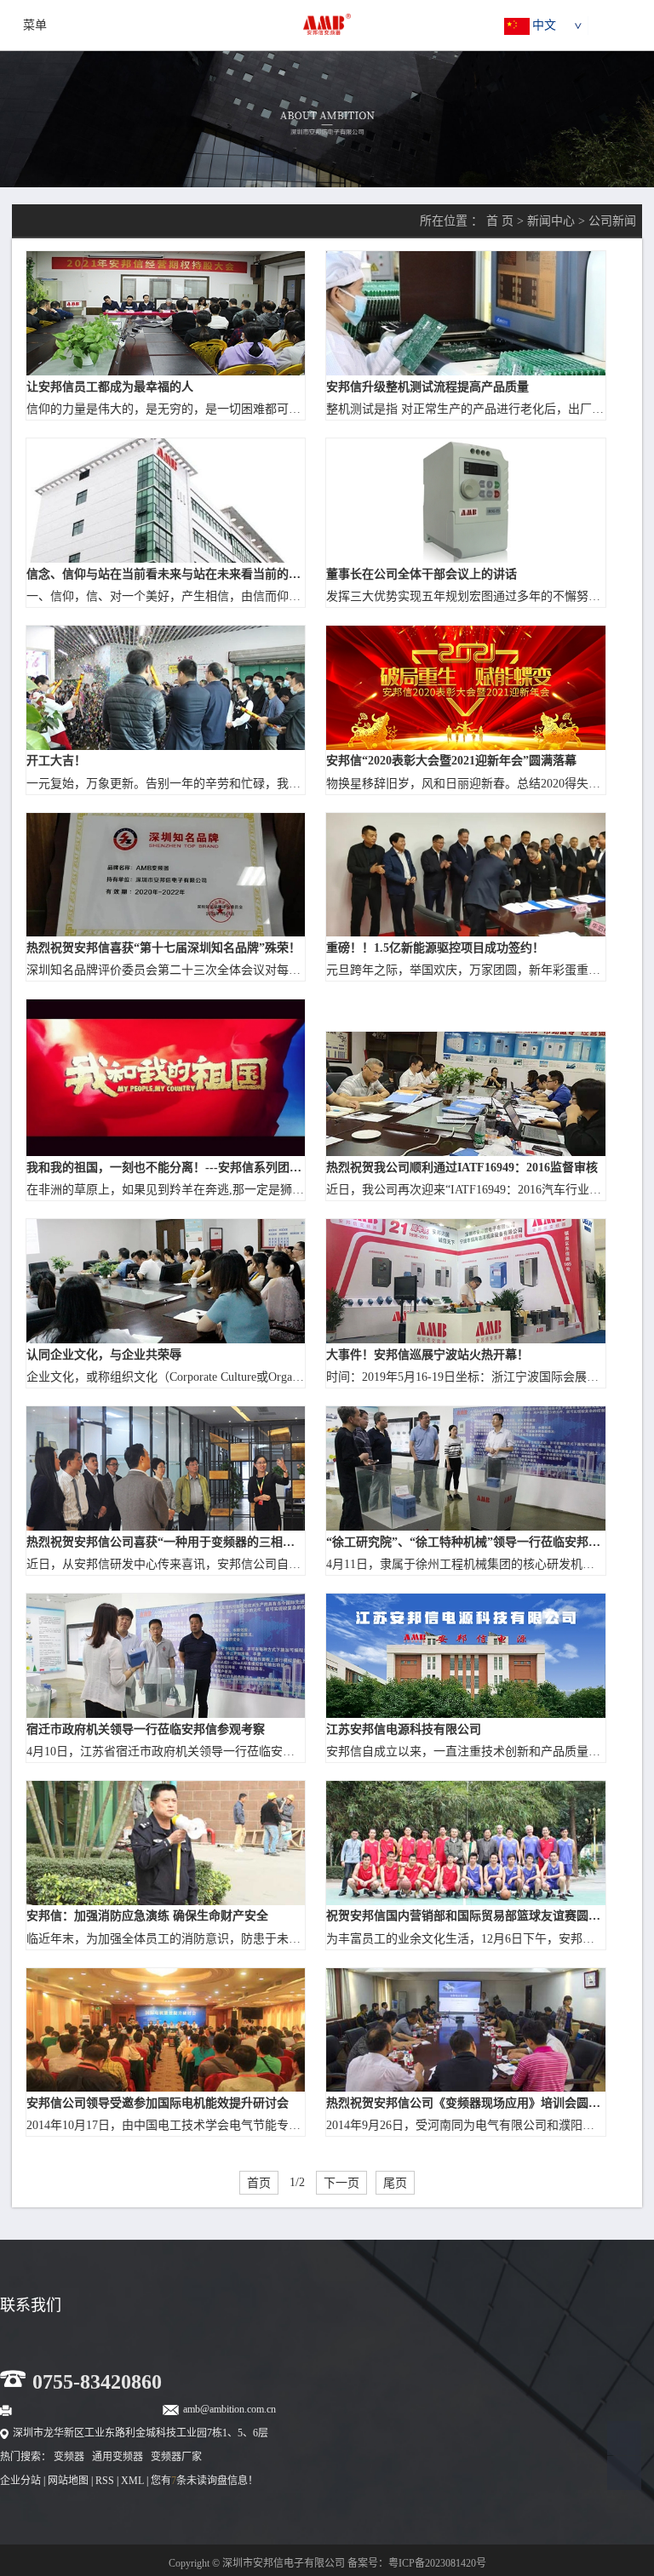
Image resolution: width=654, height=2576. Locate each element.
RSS (105, 2481)
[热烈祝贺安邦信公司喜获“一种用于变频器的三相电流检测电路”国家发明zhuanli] (166, 1468)
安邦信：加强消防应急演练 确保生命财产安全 (147, 1916)
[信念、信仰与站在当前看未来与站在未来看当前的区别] (166, 501)
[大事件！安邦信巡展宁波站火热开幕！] (466, 1281)
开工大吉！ (56, 761)
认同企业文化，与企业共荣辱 (104, 1355)
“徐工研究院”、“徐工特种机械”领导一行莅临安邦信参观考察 (466, 1542)
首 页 (500, 221)
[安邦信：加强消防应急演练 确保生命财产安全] (166, 1843)
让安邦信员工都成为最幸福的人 (110, 387)
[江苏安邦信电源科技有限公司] (466, 1656)
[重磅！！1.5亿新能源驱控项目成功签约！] (466, 875)
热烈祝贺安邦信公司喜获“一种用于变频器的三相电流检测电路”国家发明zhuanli (166, 1542)
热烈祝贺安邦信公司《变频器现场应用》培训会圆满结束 (466, 2103)
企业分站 (20, 2481)
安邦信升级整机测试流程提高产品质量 (427, 387)
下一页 (341, 2183)
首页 (259, 2183)
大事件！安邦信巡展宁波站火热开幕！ (427, 1355)
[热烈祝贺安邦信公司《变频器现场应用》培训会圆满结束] (466, 2030)
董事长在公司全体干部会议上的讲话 (422, 574)
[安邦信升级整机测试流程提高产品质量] (466, 313)
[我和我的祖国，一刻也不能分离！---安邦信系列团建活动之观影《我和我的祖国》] (166, 1078)
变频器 (69, 2457)
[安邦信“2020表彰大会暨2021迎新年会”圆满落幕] (466, 688)
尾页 (395, 2183)
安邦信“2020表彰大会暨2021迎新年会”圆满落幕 (451, 761)
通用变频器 (118, 2457)
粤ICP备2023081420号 (437, 2563)
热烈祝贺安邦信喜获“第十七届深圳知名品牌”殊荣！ (163, 948)
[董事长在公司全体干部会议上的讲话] (466, 501)
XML (132, 2481)
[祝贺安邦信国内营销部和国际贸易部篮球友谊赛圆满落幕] (466, 1843)
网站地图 (68, 2481)
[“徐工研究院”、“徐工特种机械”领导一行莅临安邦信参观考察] (466, 1468)
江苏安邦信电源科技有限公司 (404, 1729)
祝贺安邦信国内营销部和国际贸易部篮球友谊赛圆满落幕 (466, 1916)
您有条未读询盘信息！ (204, 2481)
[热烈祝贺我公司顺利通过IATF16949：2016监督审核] (466, 1094)
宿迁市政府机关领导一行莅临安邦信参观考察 (146, 1729)
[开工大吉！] (166, 688)
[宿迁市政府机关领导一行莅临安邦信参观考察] (166, 1656)
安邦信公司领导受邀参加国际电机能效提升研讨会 (158, 2103)
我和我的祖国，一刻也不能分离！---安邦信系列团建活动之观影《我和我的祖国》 (166, 1168)
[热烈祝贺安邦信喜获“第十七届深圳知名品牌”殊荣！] (166, 875)
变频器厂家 (176, 2457)
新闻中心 (551, 221)
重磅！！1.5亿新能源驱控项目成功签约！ (435, 948)
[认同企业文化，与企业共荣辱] (166, 1281)
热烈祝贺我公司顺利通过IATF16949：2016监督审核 (462, 1168)
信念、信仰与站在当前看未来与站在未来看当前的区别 (166, 574)
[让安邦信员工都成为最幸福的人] (166, 313)
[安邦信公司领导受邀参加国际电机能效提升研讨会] (166, 2030)
